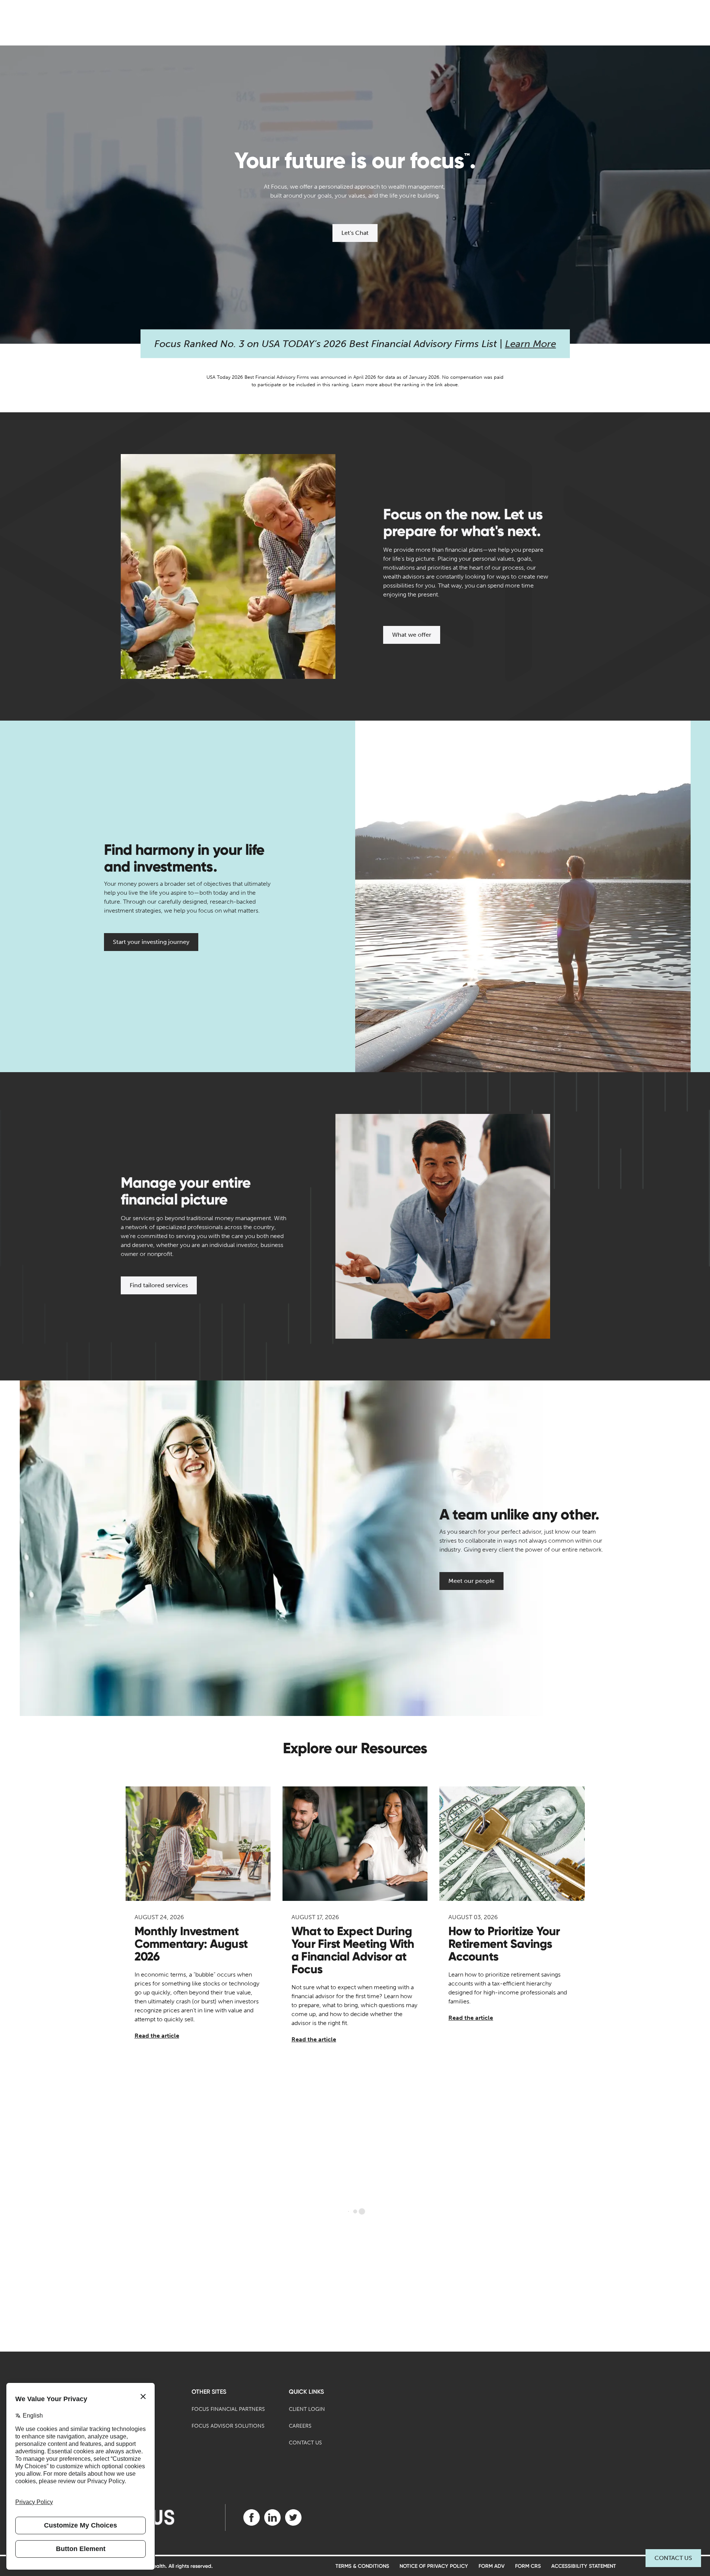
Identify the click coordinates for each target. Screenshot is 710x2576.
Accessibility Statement (584, 2566)
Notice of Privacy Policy (434, 2566)
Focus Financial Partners (228, 2409)
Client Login (307, 2409)
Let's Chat (355, 233)
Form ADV (492, 2566)
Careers (300, 2426)
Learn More (531, 344)
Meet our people (471, 1581)
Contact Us (673, 2558)
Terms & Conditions (362, 2566)
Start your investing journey (151, 942)
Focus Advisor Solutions (228, 2426)
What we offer (412, 635)
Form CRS (528, 2566)
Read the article (157, 2036)
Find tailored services (159, 1285)
